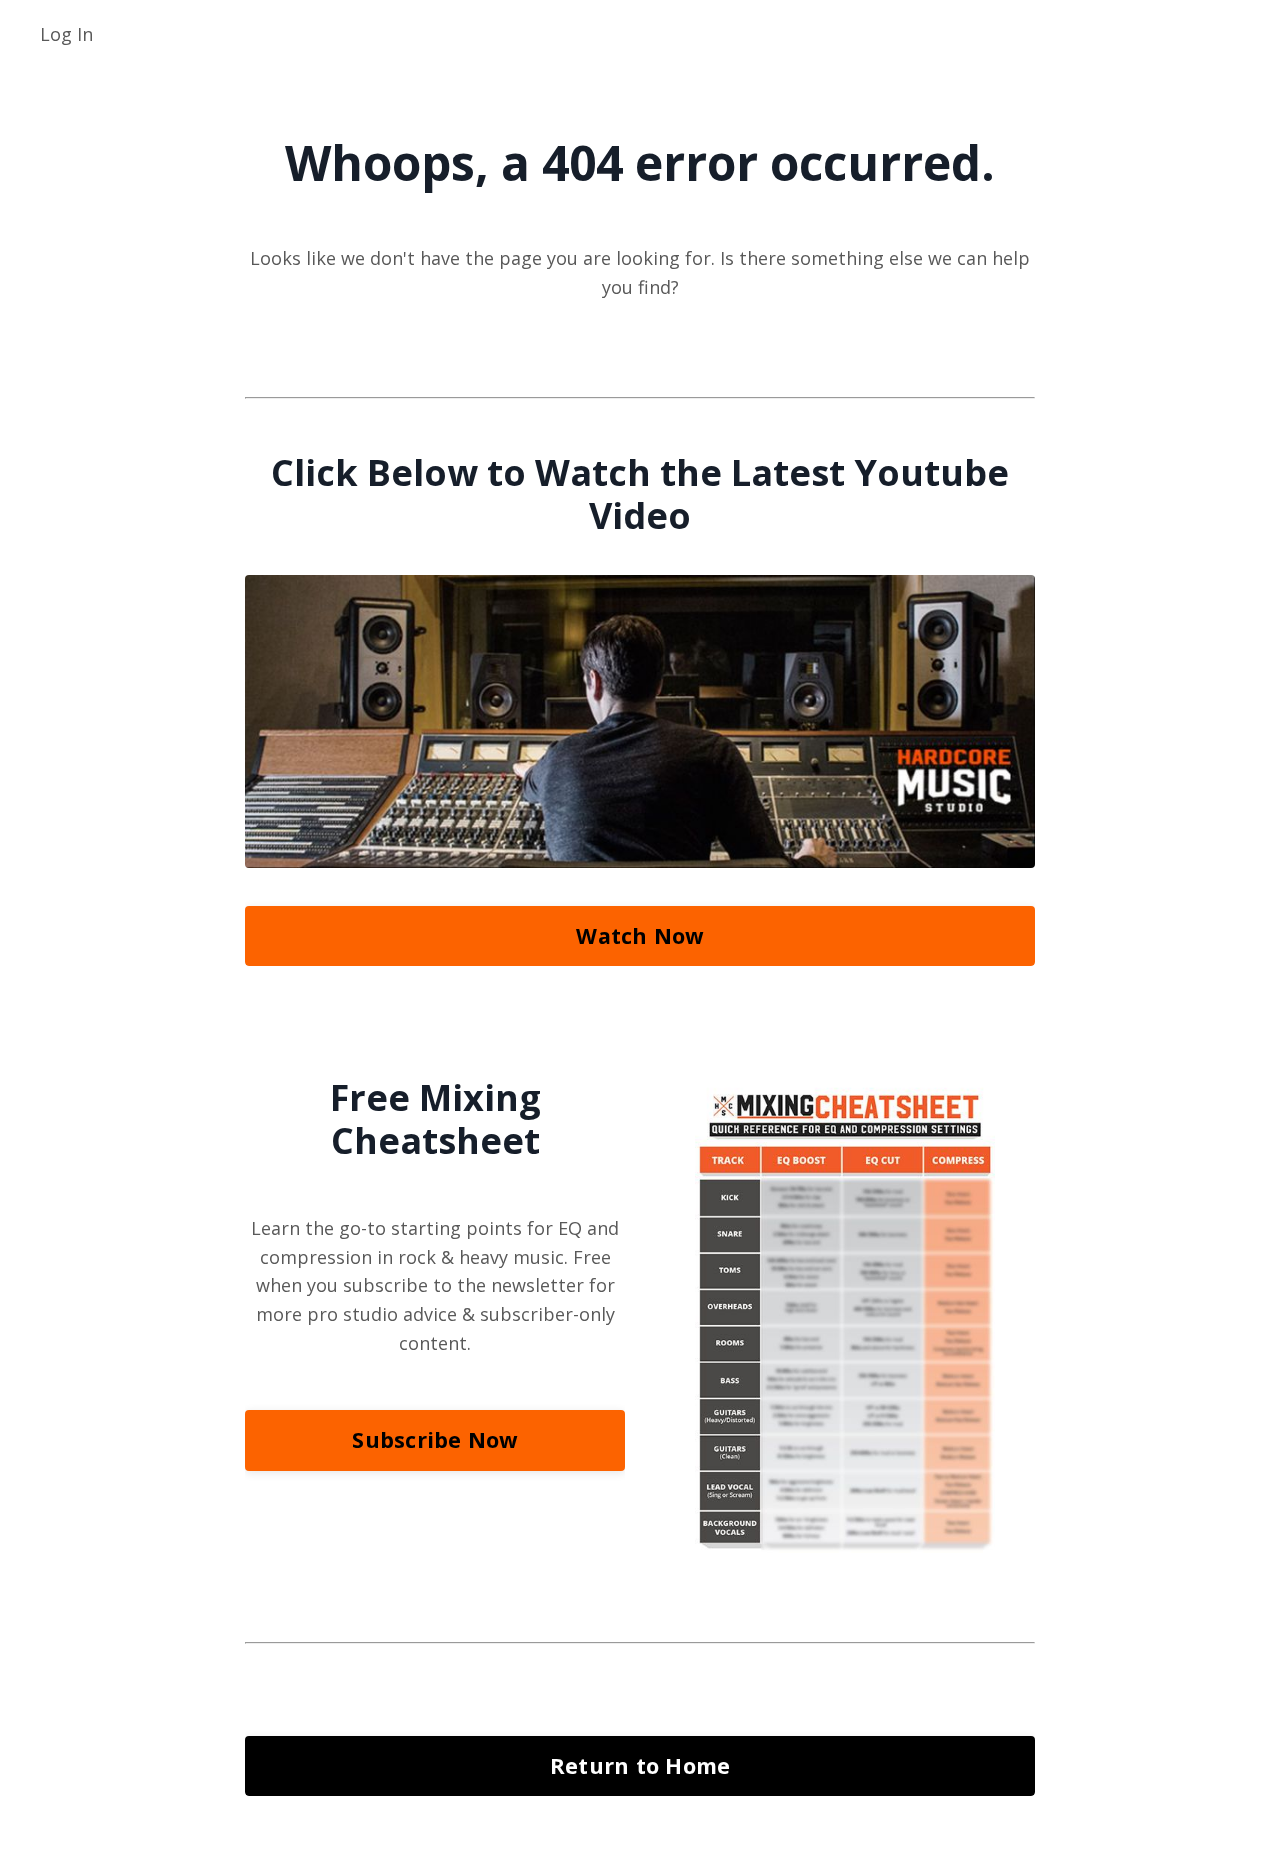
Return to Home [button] (640, 1765)
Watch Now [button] (639, 935)
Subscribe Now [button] (434, 1439)
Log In (66, 34)
